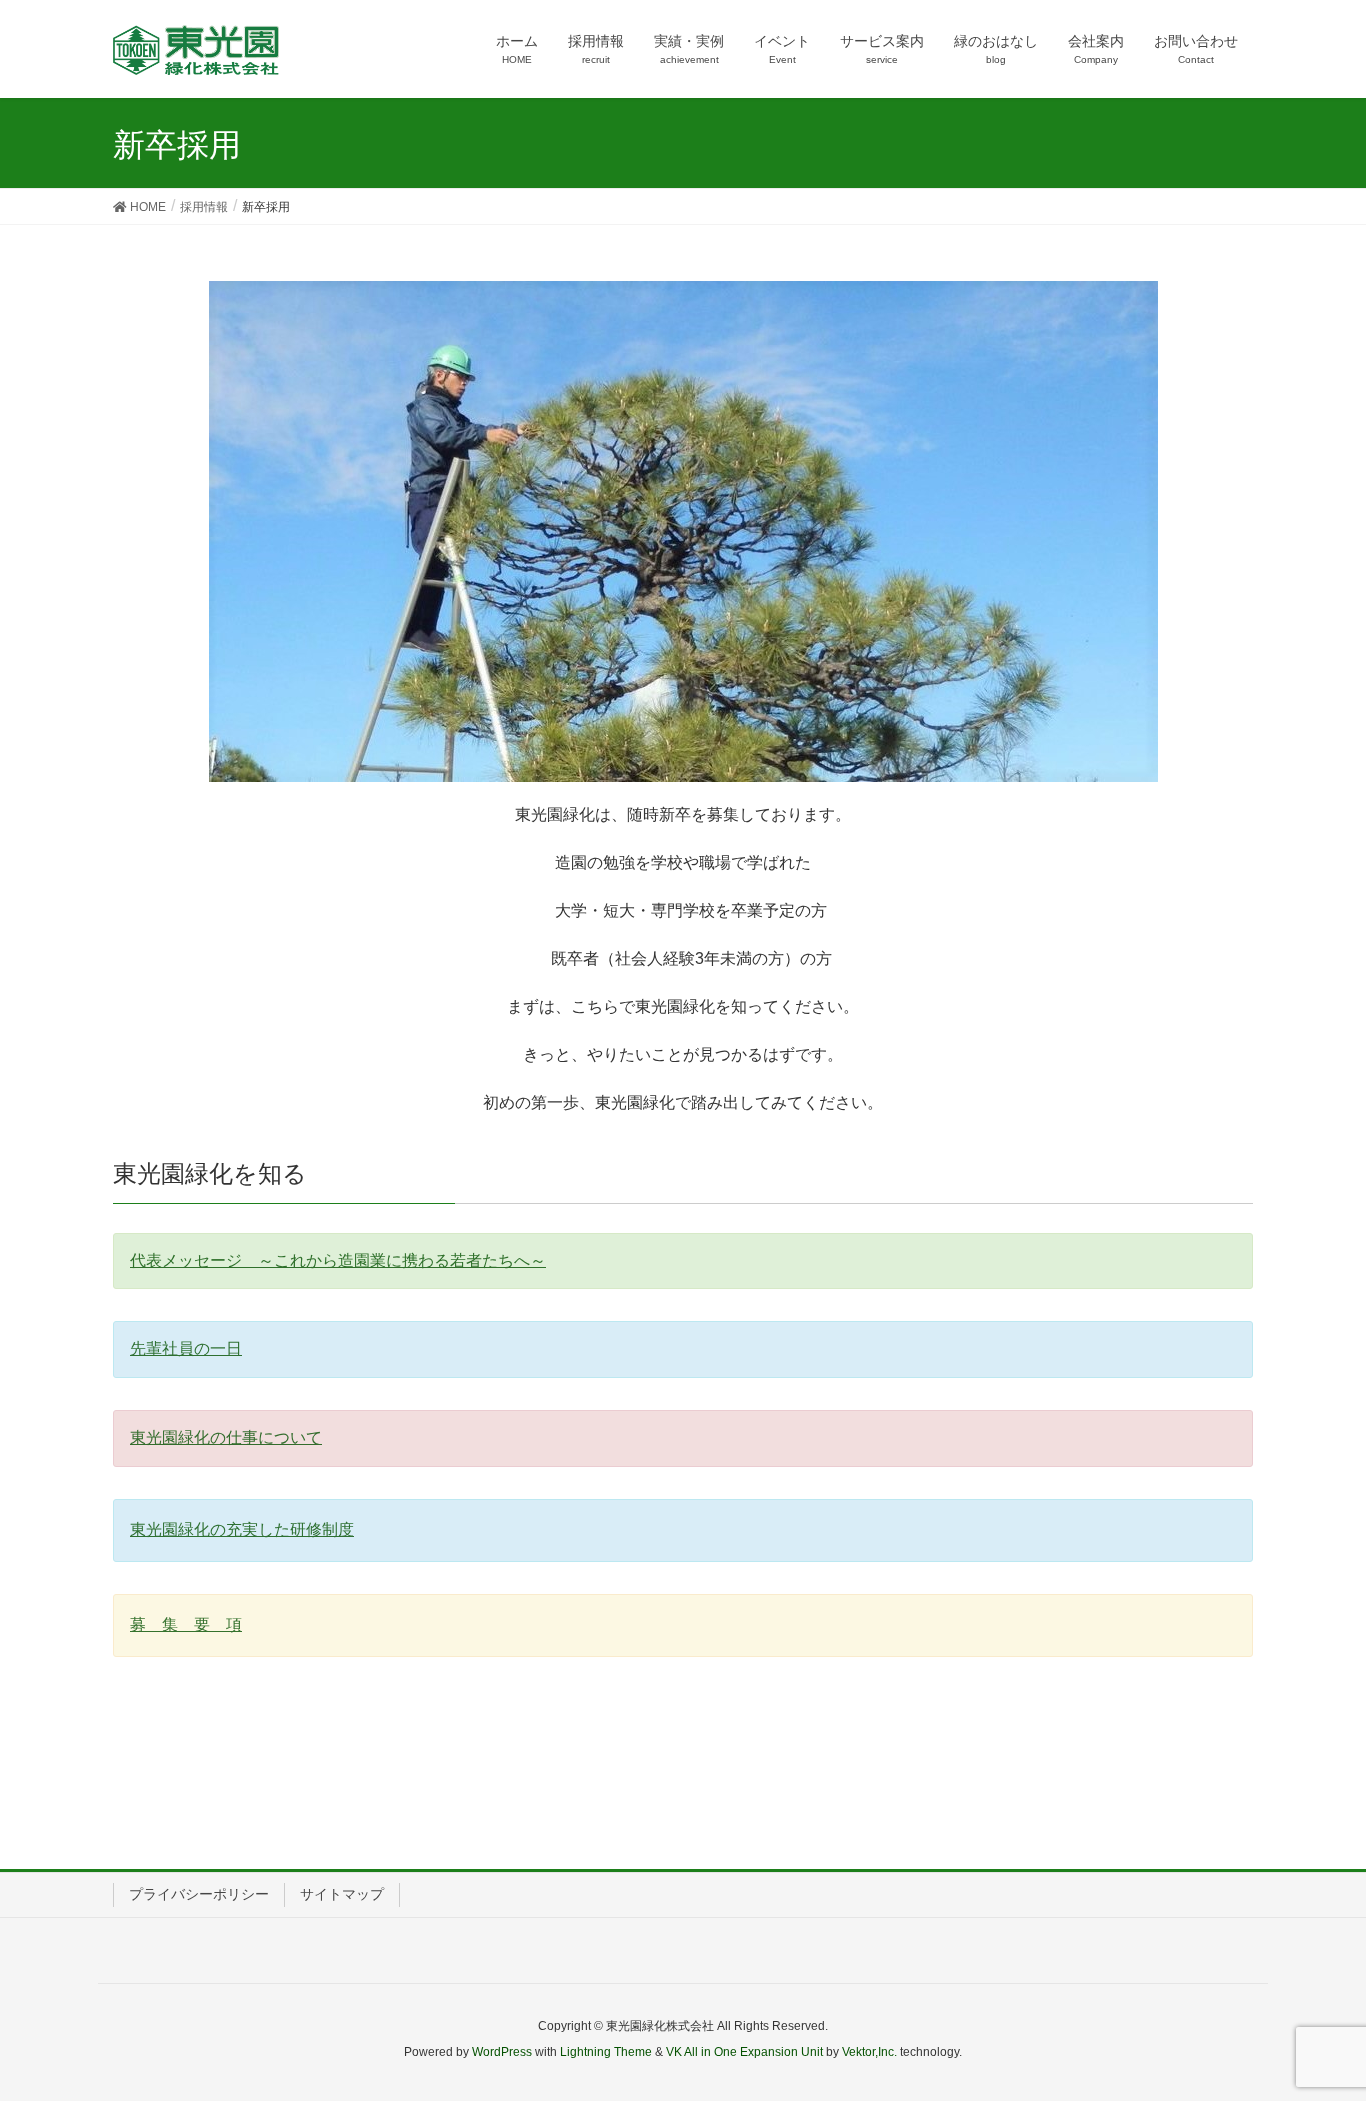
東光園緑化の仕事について (226, 1437)
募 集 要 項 (186, 1624)
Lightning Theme (606, 2052)
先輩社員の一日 (186, 1348)
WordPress (502, 2052)
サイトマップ (342, 1894)
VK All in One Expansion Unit (744, 2052)
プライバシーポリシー (199, 1894)
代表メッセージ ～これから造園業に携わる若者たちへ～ (338, 1260)
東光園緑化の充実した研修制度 (242, 1529)
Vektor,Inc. (869, 2052)
